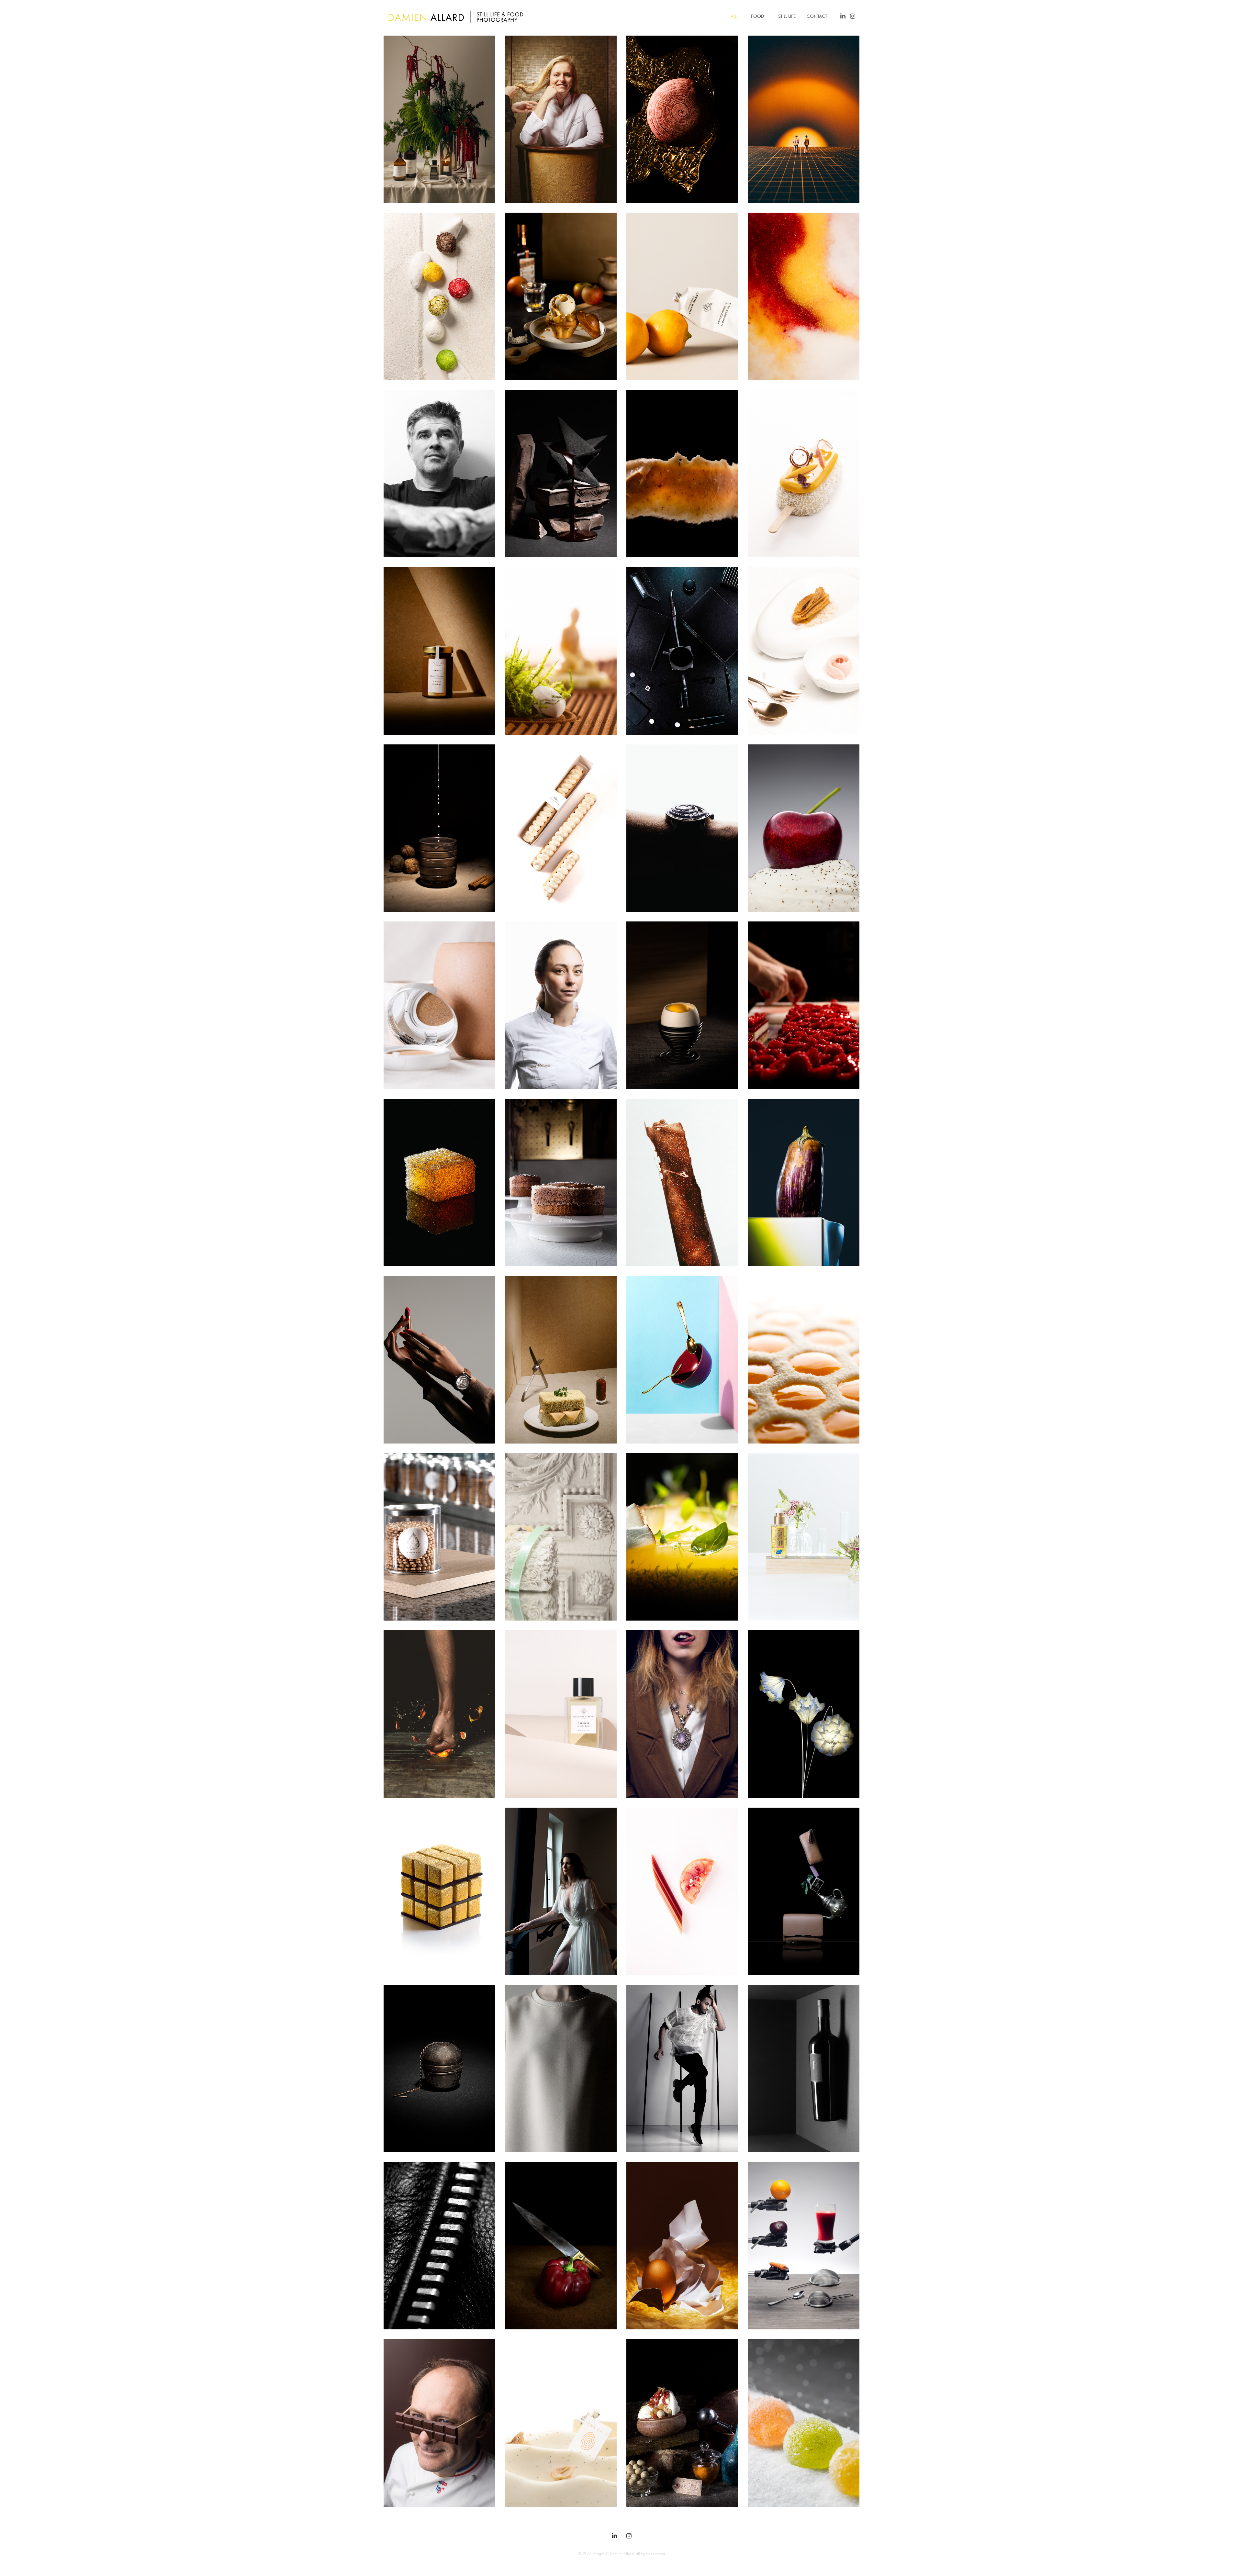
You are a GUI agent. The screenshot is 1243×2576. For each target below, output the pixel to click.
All (734, 16)
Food (757, 16)
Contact (817, 16)
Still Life (787, 16)
